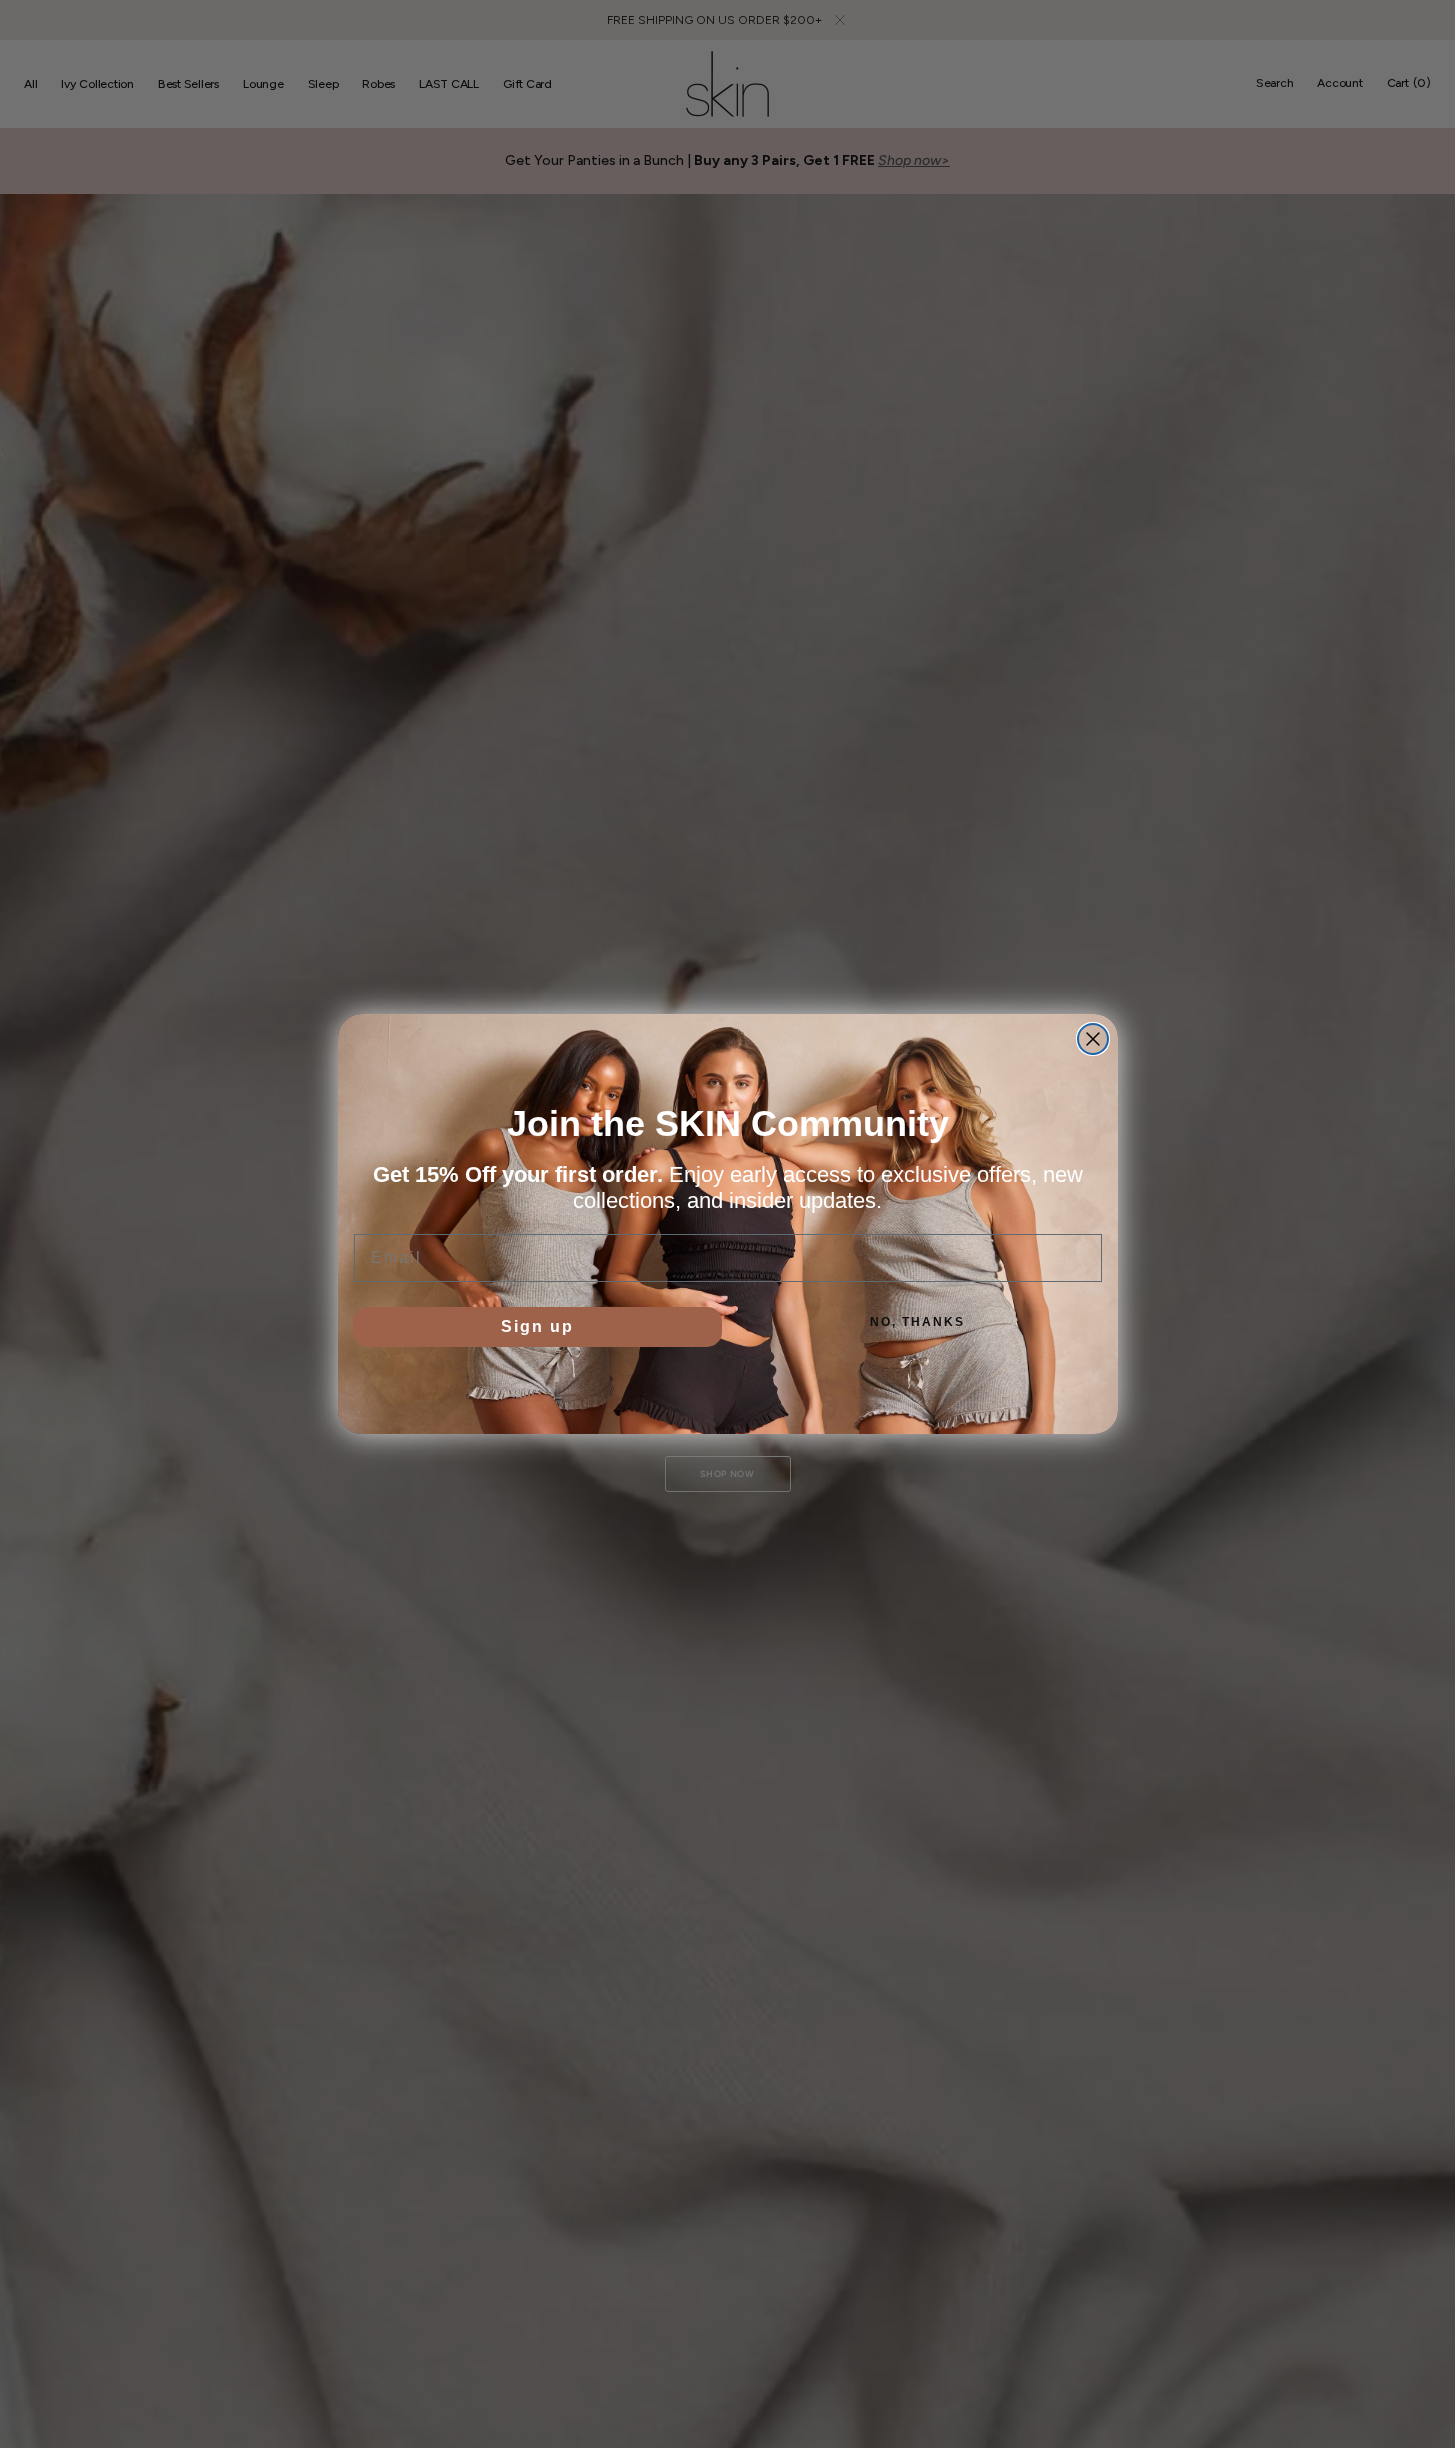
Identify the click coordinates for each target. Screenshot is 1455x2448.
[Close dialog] (1093, 1039)
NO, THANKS (917, 1322)
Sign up (537, 1326)
